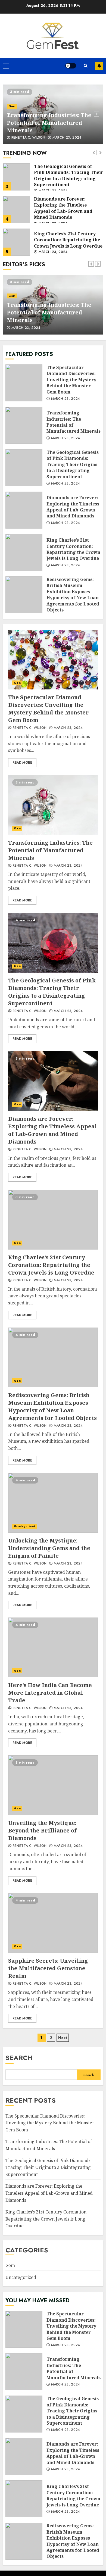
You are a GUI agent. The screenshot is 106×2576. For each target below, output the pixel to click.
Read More (22, 763)
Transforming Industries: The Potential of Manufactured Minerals (49, 123)
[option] (53, 114)
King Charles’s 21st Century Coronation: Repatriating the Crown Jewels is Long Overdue (16, 210)
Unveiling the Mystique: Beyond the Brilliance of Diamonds (53, 1785)
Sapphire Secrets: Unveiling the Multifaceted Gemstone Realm (53, 1923)
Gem (12, 106)
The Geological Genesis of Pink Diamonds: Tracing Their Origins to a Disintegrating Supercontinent (24, 468)
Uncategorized (24, 1526)
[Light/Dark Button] (71, 66)
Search (19, 2058)
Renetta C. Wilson (28, 138)
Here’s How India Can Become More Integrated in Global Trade (53, 1647)
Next (63, 2038)
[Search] (86, 66)
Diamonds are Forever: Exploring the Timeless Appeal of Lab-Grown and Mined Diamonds (16, 177)
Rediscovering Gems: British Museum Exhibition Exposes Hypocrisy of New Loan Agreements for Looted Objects (16, 242)
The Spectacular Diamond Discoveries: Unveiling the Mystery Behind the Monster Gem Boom (24, 383)
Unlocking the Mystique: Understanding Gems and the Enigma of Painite (53, 1503)
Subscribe (99, 66)
